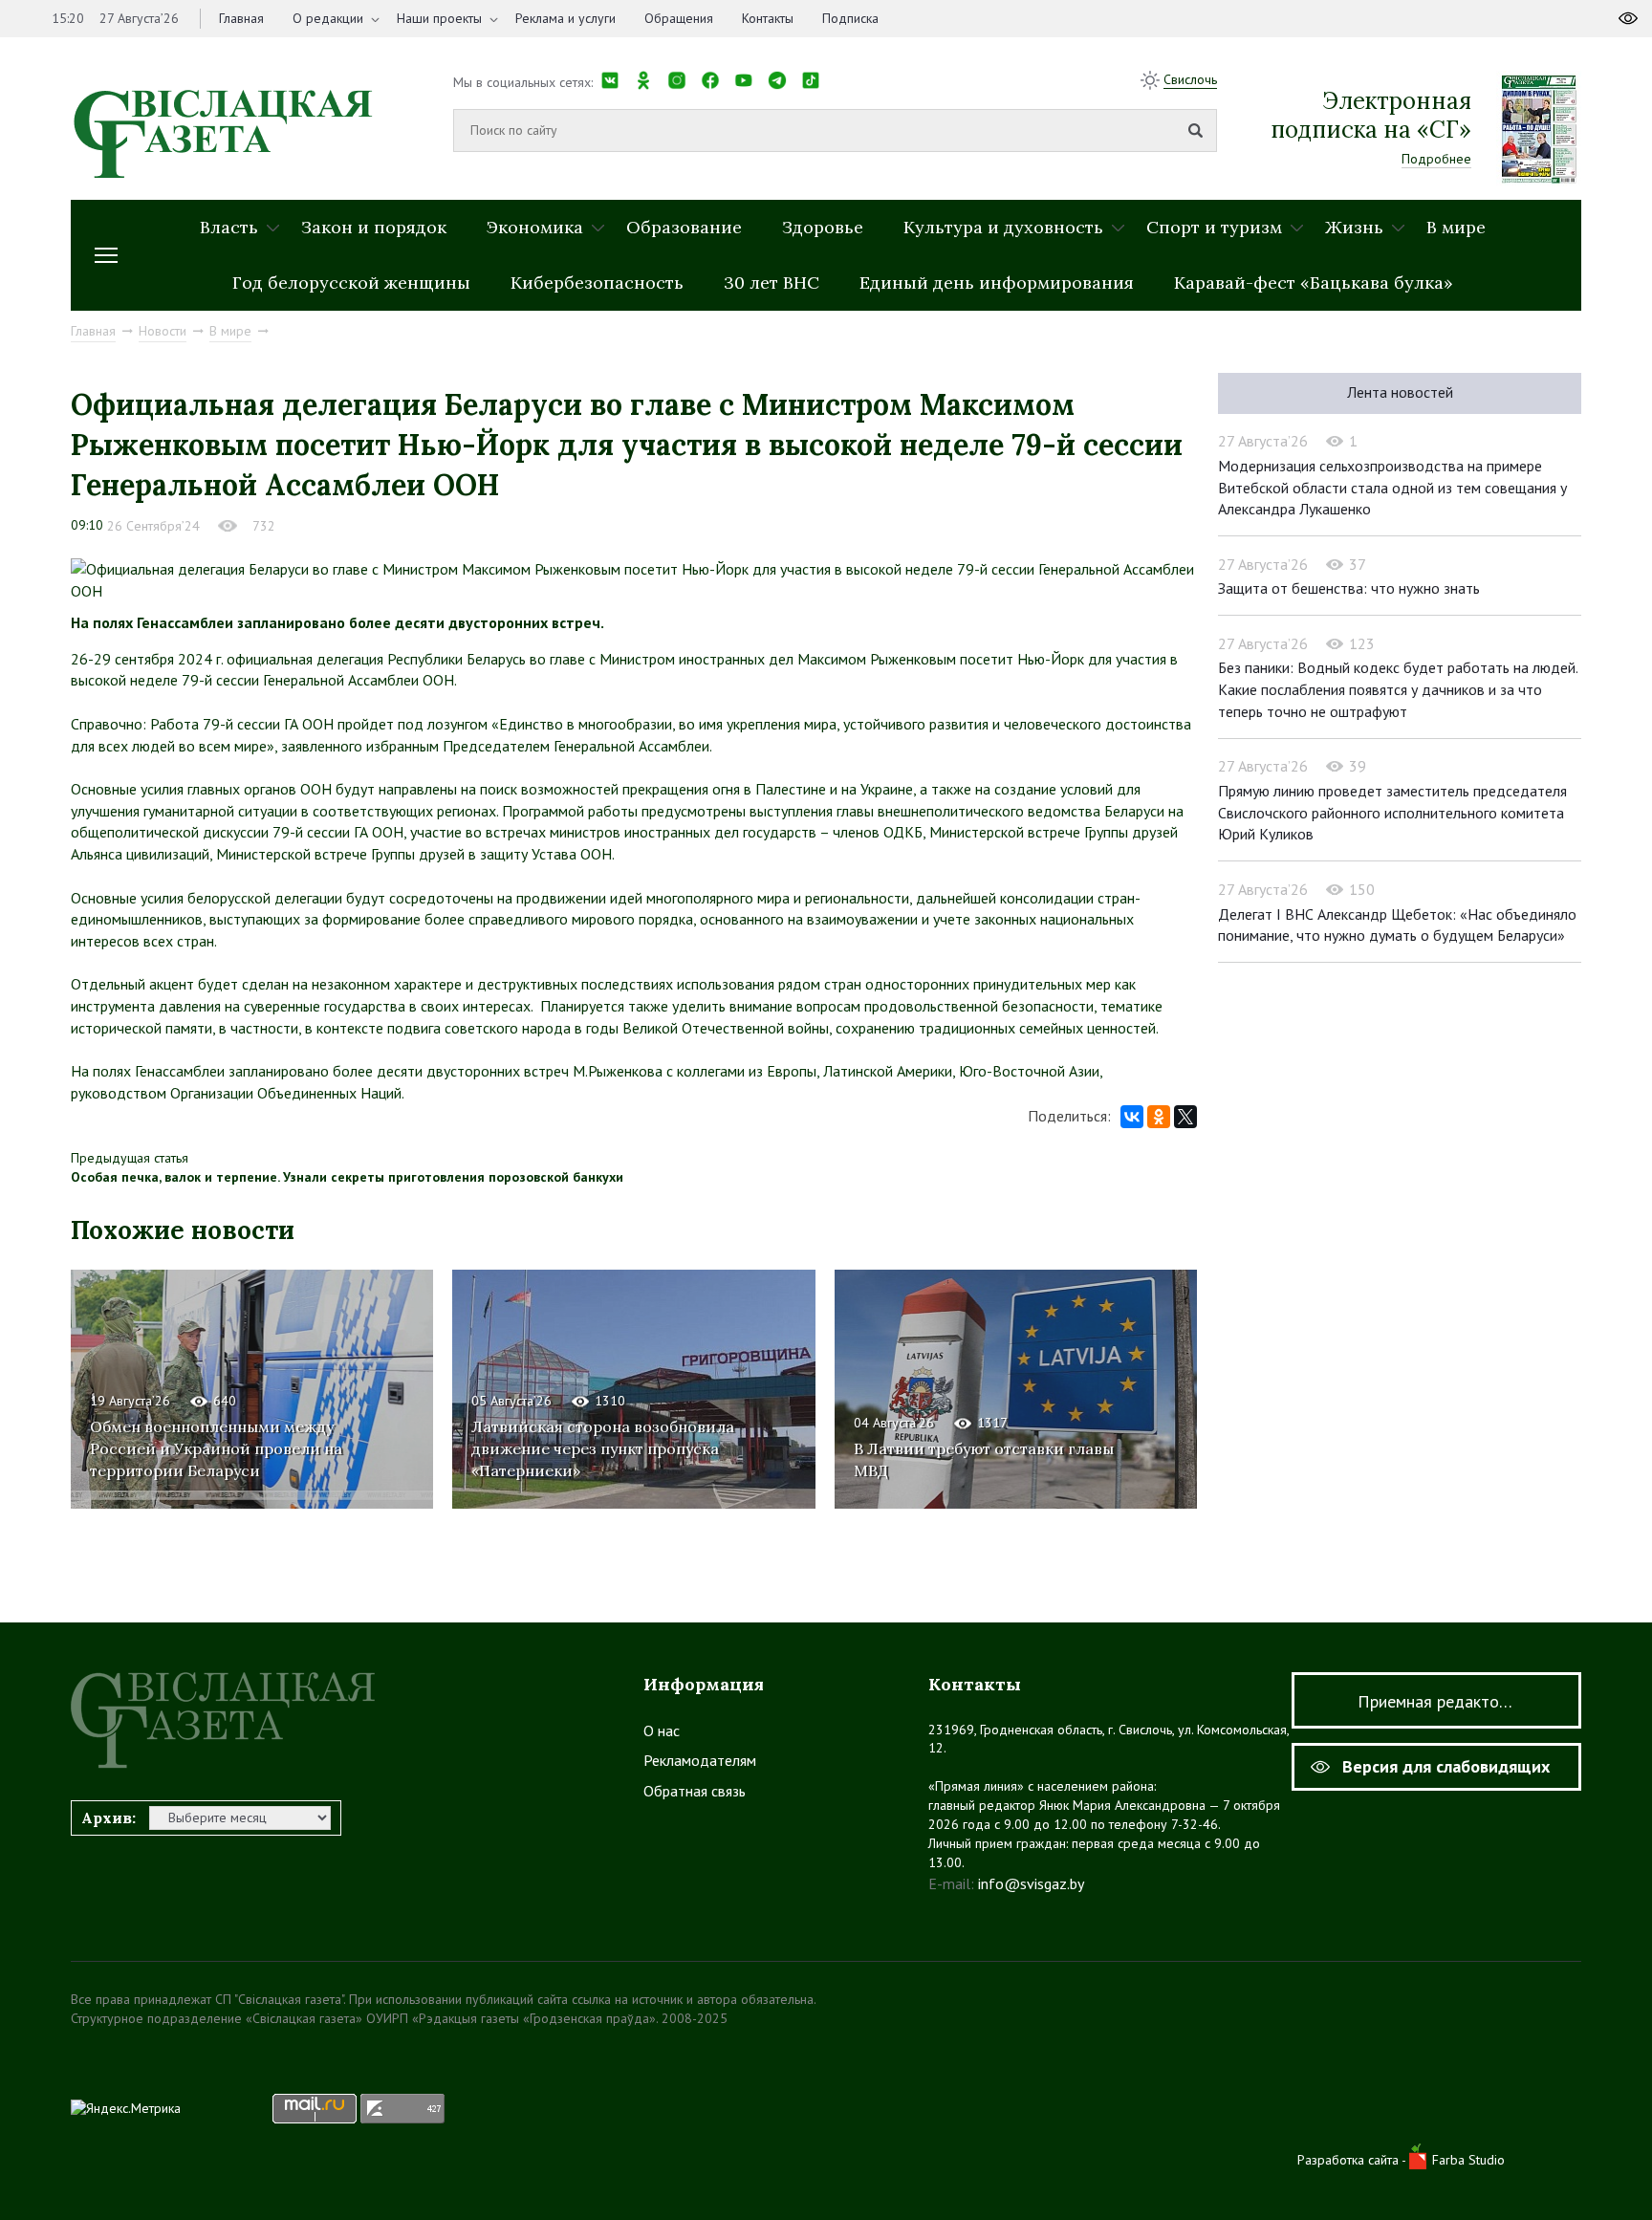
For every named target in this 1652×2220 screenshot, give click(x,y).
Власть (229, 227)
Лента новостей (1400, 392)
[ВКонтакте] (1132, 1117)
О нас (662, 1730)
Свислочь (1190, 79)
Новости (163, 331)
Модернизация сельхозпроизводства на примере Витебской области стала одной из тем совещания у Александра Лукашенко (1392, 487)
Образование (684, 227)
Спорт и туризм (1214, 227)
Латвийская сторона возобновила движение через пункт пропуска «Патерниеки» (603, 1448)
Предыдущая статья (130, 1158)
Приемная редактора (1437, 1701)
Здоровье (823, 227)
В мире (1456, 227)
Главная (241, 18)
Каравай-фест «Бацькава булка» (1314, 283)
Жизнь (1354, 227)
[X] (1185, 1117)
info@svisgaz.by (1031, 1883)
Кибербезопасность (597, 283)
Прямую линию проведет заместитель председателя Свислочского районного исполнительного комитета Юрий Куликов (1392, 812)
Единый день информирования (997, 283)
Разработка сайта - (1353, 2160)
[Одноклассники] (1159, 1117)
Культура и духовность (1003, 227)
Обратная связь (695, 1791)
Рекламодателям (700, 1760)
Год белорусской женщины (351, 283)
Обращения (679, 18)
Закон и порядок (374, 227)
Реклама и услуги (565, 18)
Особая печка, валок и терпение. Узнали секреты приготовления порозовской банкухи (347, 1177)
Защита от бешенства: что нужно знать (1349, 588)
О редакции (328, 18)
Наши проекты (439, 18)
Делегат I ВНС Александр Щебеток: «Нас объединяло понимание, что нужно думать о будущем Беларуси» (1397, 925)
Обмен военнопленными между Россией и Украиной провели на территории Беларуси (216, 1448)
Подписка (850, 18)
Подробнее (1436, 159)
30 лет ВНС (772, 283)
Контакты (768, 18)
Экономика (535, 227)
